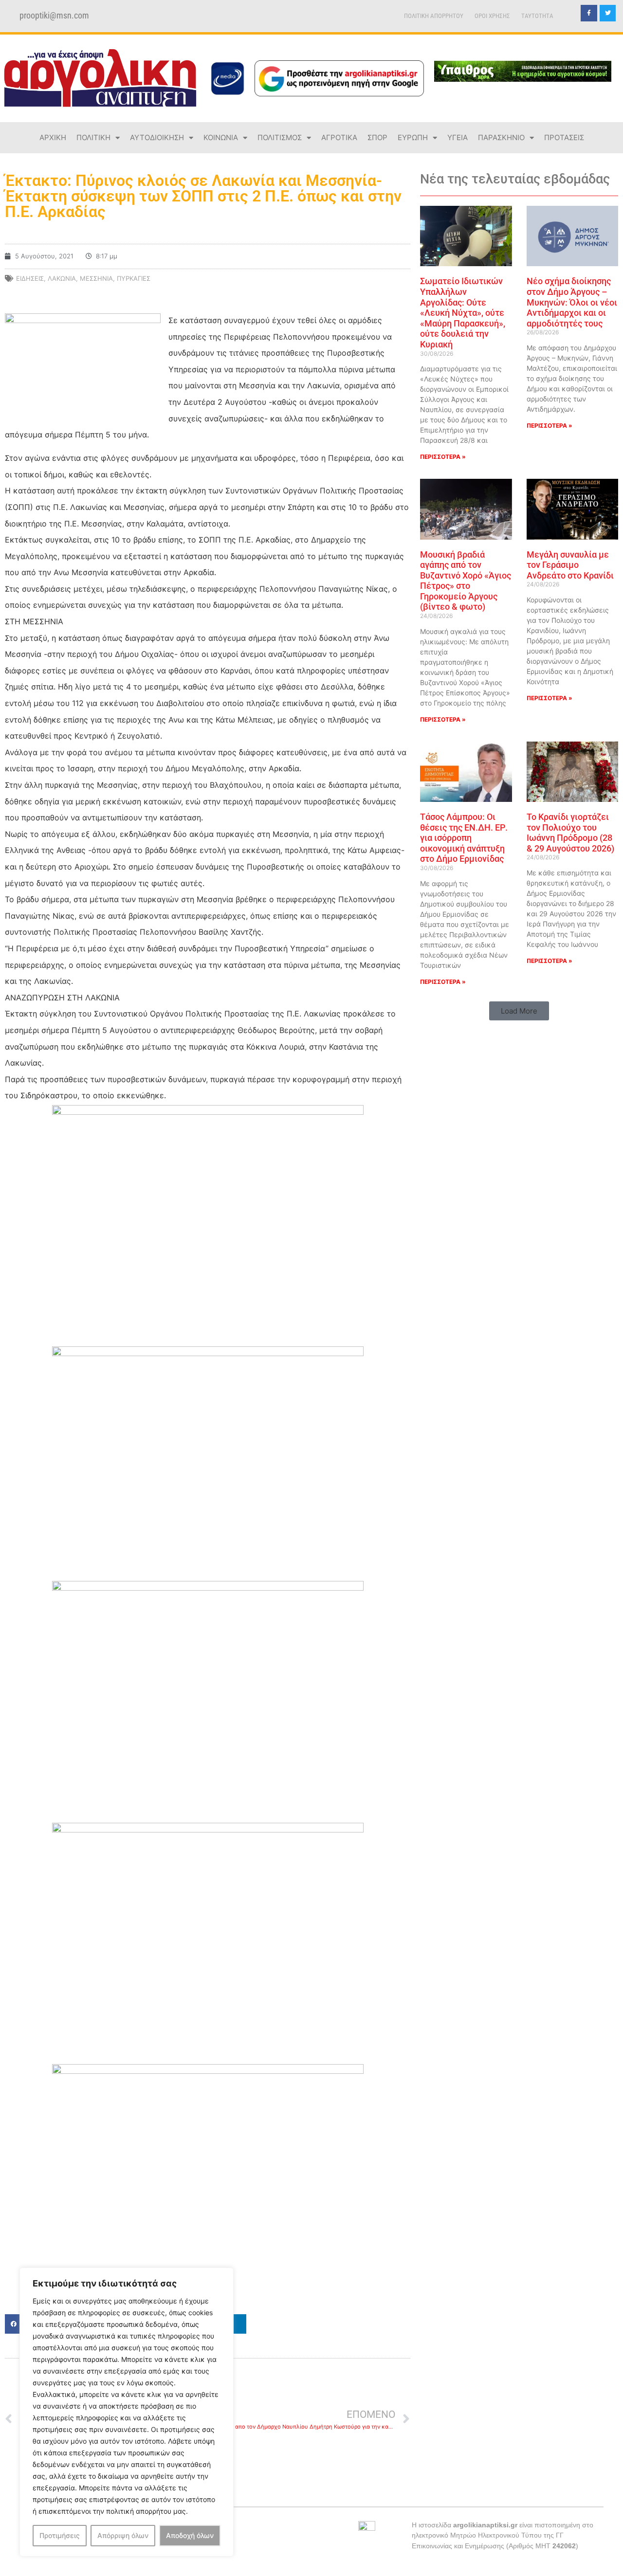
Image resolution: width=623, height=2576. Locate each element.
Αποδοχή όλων (190, 2535)
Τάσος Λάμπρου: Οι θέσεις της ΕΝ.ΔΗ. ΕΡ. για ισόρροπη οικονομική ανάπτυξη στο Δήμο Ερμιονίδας (464, 838)
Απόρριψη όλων (123, 2535)
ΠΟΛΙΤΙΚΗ (93, 137)
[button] (519, 1011)
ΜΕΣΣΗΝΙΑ (96, 278)
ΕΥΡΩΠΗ (413, 137)
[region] (127, 2412)
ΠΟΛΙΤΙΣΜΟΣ (280, 137)
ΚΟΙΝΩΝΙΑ (221, 137)
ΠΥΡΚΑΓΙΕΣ (134, 278)
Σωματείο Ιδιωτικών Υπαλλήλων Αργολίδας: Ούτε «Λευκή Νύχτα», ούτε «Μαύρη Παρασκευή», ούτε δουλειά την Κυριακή (463, 313)
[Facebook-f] (589, 13)
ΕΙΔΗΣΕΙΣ (30, 278)
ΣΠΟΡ (377, 137)
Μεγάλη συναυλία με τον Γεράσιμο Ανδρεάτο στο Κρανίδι (570, 565)
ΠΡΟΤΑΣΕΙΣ (564, 137)
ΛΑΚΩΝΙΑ (62, 278)
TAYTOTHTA (537, 16)
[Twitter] (608, 13)
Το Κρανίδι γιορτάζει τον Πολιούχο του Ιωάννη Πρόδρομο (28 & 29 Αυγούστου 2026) (570, 833)
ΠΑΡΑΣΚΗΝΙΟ (501, 137)
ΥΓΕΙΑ (458, 137)
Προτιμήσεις (60, 2535)
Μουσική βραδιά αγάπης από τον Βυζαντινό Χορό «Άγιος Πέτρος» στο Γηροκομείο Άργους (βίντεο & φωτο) (466, 581)
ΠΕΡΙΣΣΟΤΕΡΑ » (443, 457)
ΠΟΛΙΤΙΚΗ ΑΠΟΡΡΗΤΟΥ (434, 16)
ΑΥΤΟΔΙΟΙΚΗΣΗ (157, 137)
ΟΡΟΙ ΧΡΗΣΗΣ (492, 16)
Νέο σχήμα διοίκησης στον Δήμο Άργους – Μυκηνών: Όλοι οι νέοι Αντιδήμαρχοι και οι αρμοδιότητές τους (572, 302)
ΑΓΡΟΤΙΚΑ (339, 137)
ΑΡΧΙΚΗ (53, 137)
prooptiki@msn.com (54, 16)
